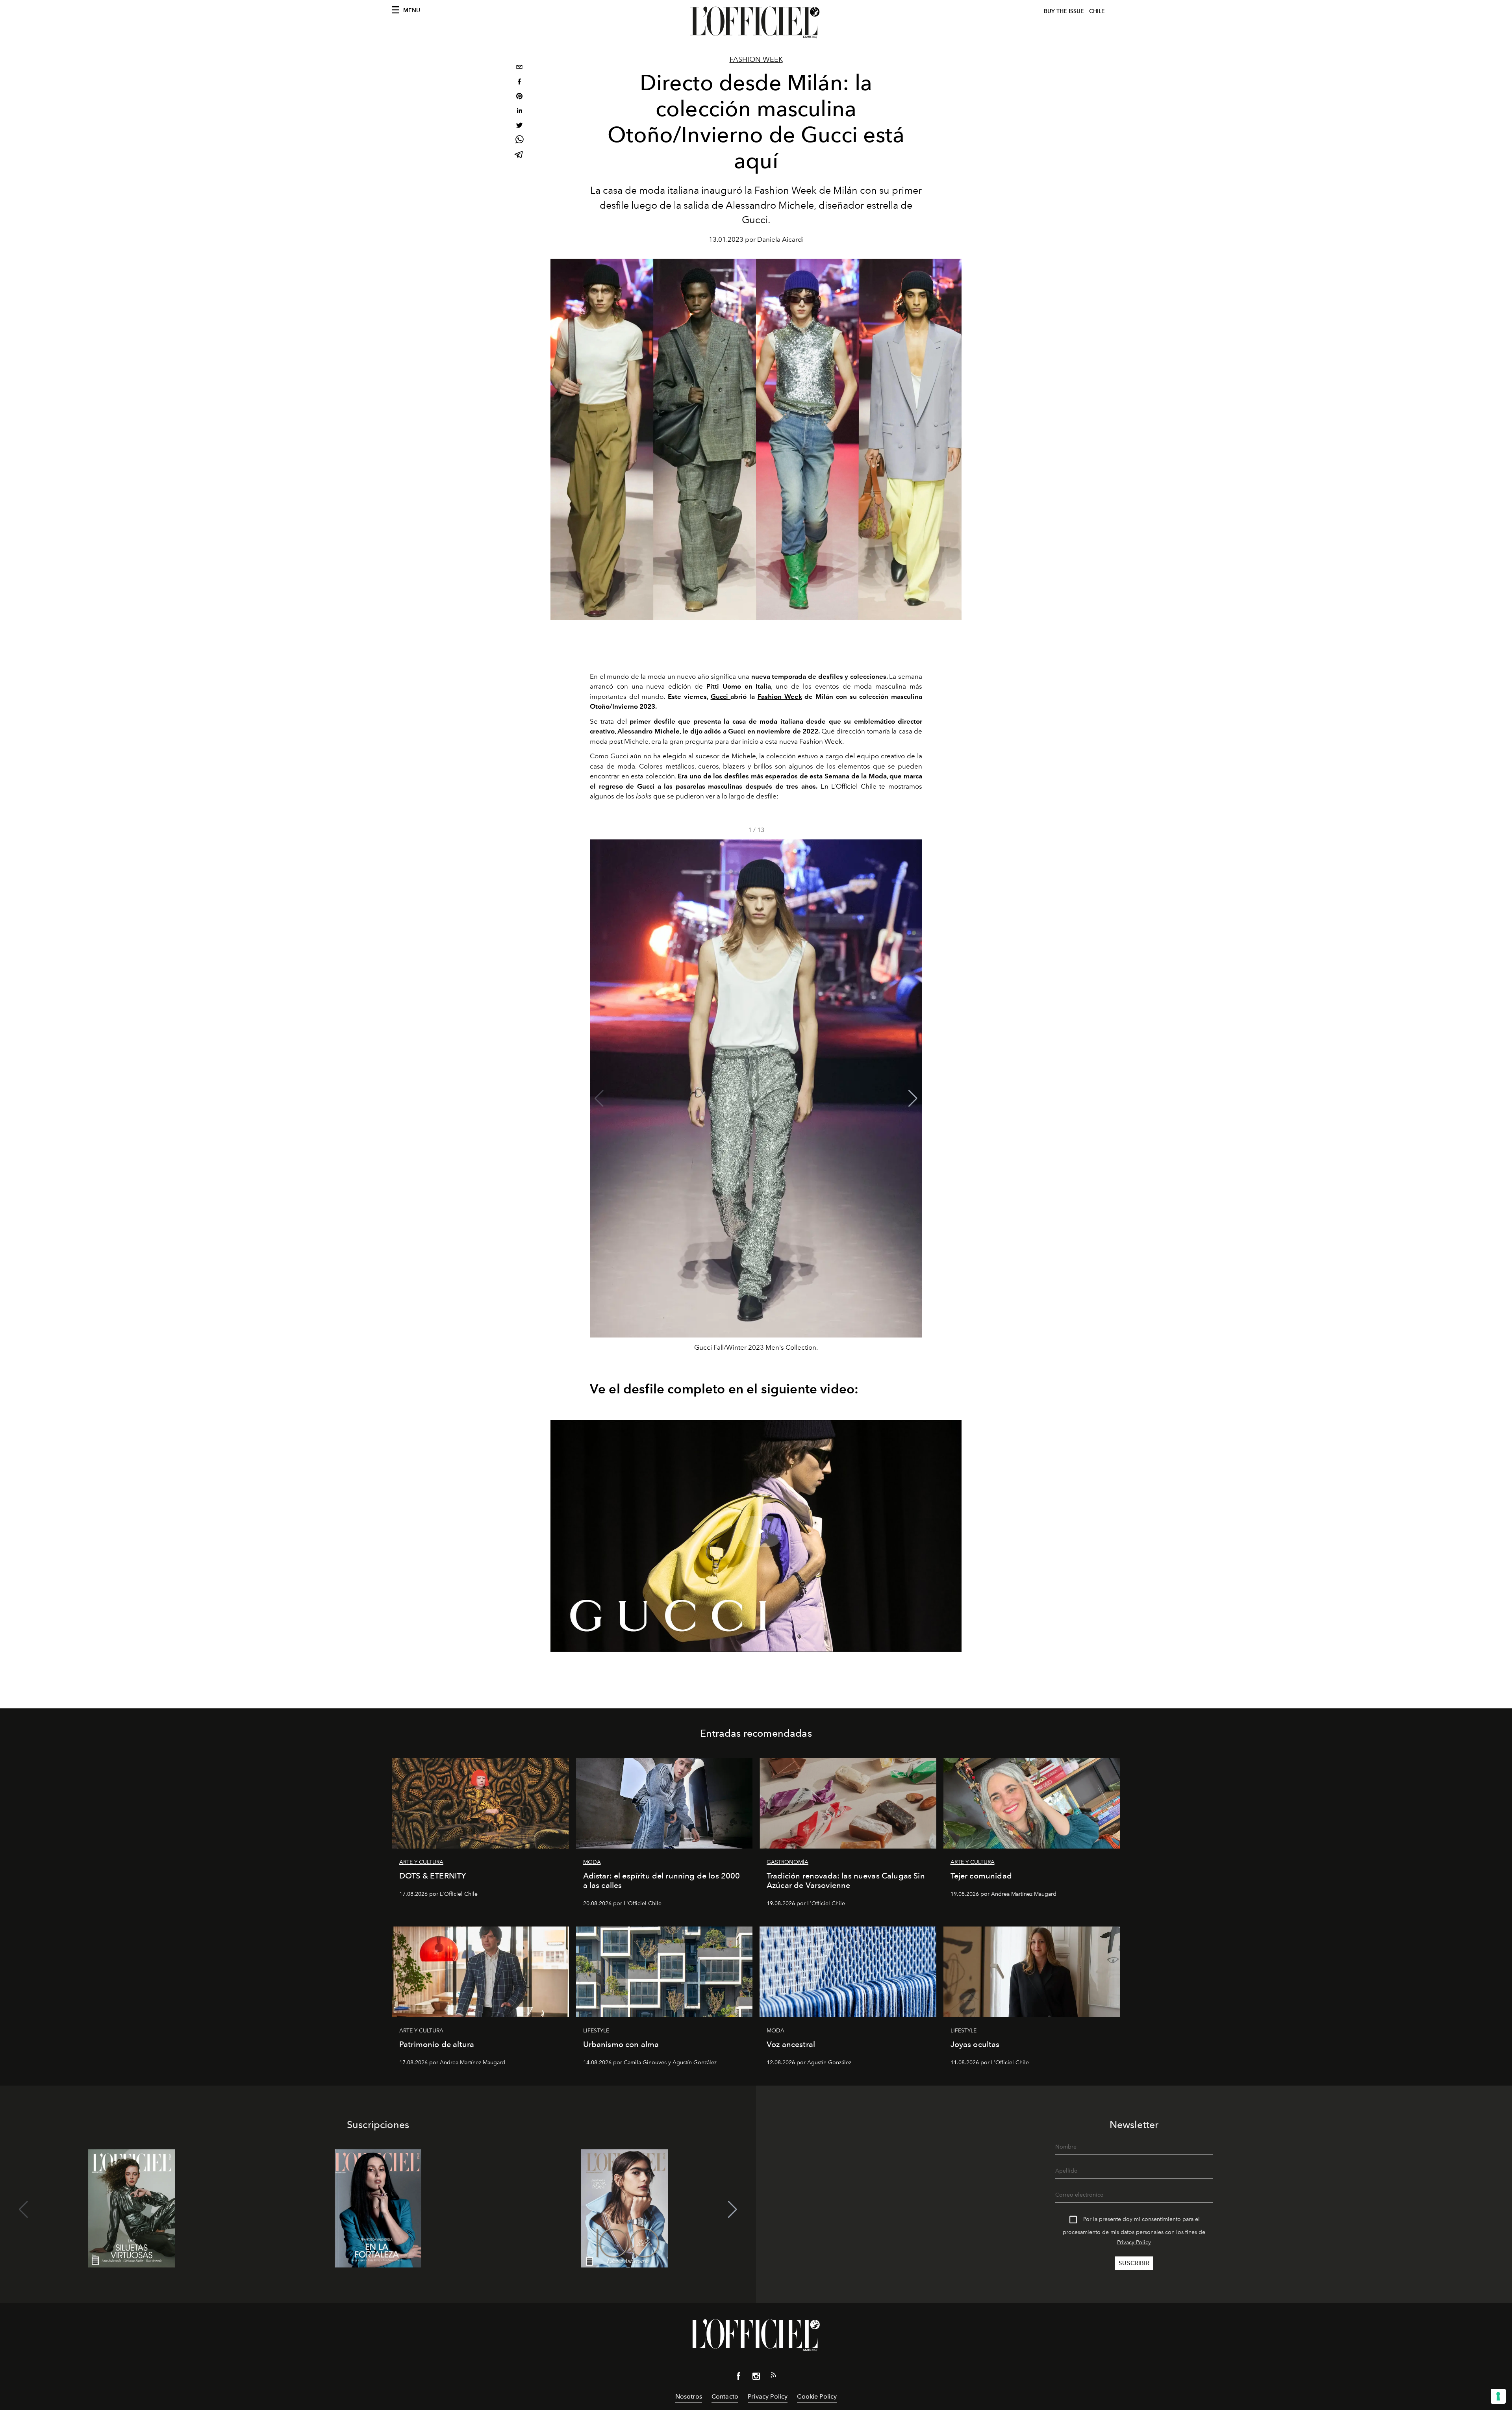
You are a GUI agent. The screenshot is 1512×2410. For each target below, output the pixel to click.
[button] (913, 1098)
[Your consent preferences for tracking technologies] (1498, 2396)
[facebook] (519, 82)
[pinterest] (519, 97)
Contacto (725, 2396)
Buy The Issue (1064, 11)
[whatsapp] (519, 141)
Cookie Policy (817, 2396)
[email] (519, 68)
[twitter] (519, 126)
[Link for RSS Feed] (773, 2377)
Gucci (721, 697)
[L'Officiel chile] (756, 22)
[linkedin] (519, 112)
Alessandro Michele (648, 731)
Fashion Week (756, 59)
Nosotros (689, 2396)
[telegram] (519, 155)
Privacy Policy (1134, 2242)
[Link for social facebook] (739, 2378)
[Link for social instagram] (756, 2378)
